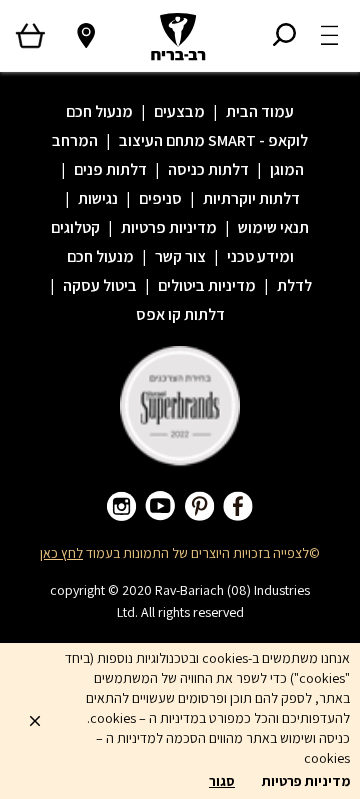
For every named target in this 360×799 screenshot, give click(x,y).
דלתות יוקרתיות (251, 198)
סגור (222, 781)
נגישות (98, 198)
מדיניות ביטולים (207, 285)
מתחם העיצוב (162, 140)
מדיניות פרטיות (169, 227)
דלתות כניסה (208, 169)
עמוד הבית (260, 111)
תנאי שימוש (273, 227)
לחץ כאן (61, 553)
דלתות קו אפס (180, 314)
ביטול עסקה (100, 285)
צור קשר (180, 256)
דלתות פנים (110, 169)
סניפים (160, 198)
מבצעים (179, 111)
